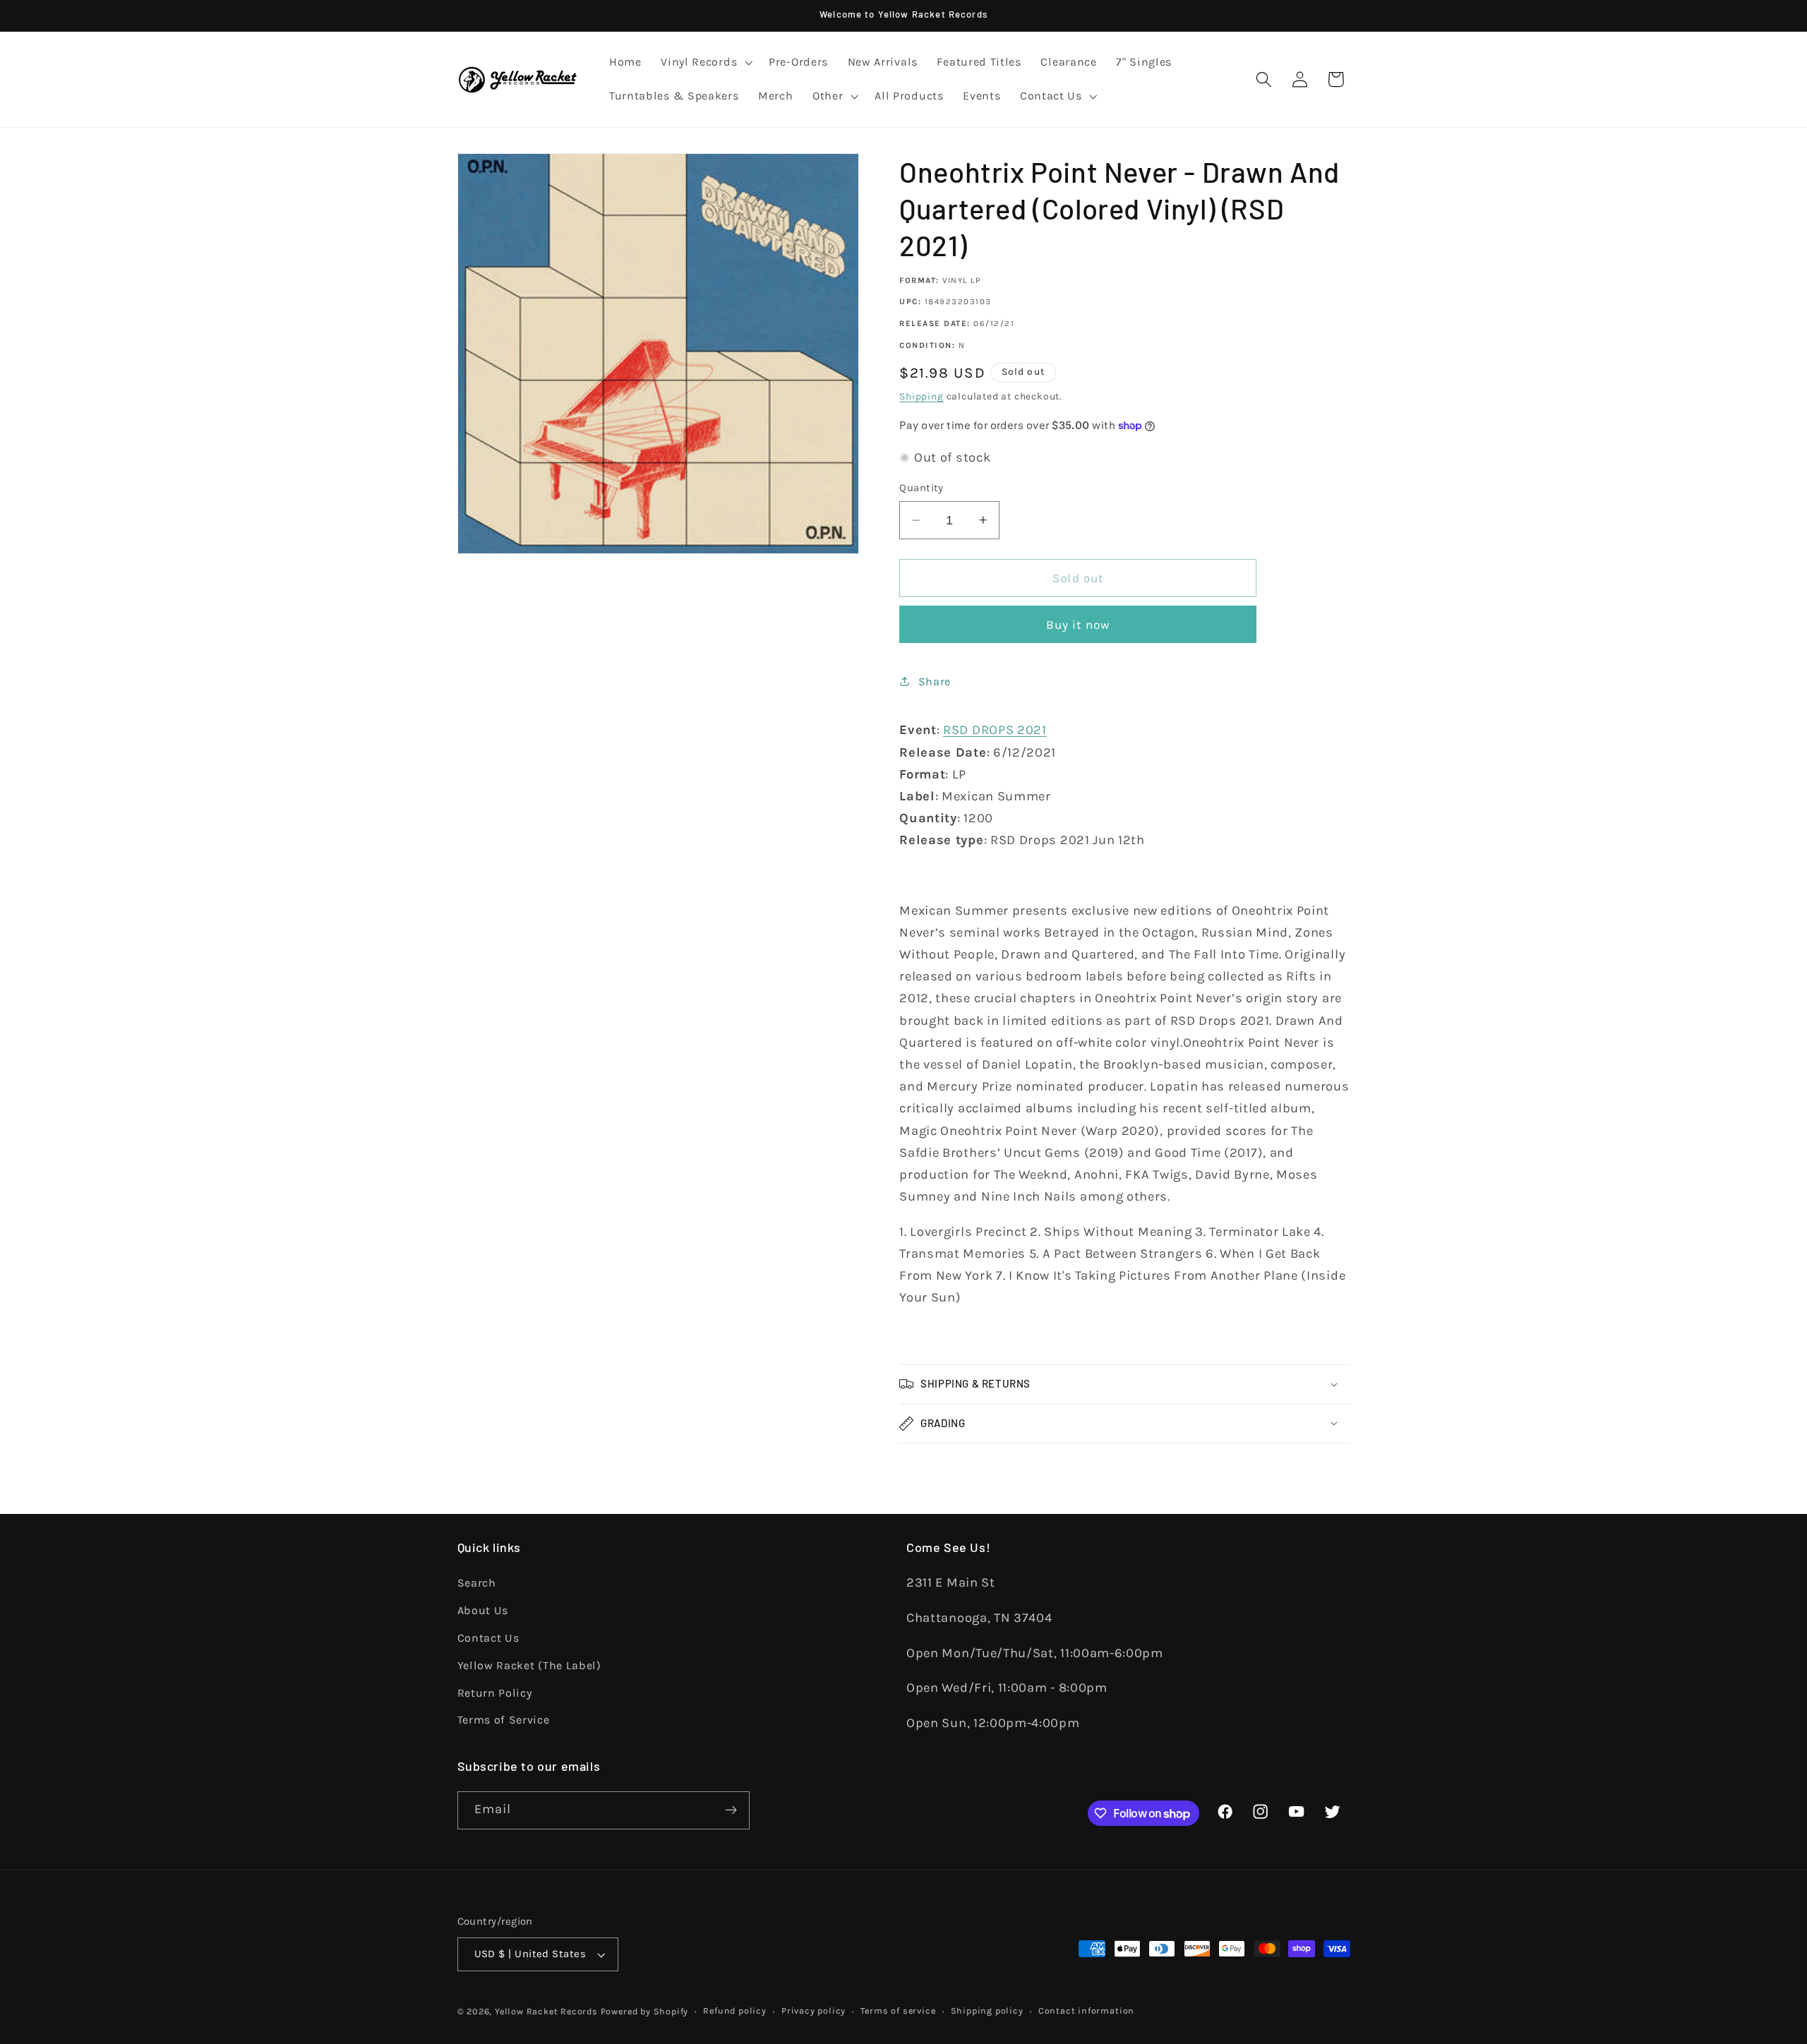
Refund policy (734, 2010)
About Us (483, 1610)
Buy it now (1079, 625)
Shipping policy (987, 2010)
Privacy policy (814, 2010)
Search (477, 1583)
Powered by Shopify (645, 2011)
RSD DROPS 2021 (995, 730)
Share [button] (935, 681)
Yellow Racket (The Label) (529, 1665)
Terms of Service (504, 1720)
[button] (705, 63)
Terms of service (898, 2010)
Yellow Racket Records (546, 2011)
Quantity (921, 488)
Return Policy (495, 1693)
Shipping (921, 396)
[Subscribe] (731, 1810)
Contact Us (488, 1638)
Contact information (1086, 2010)
